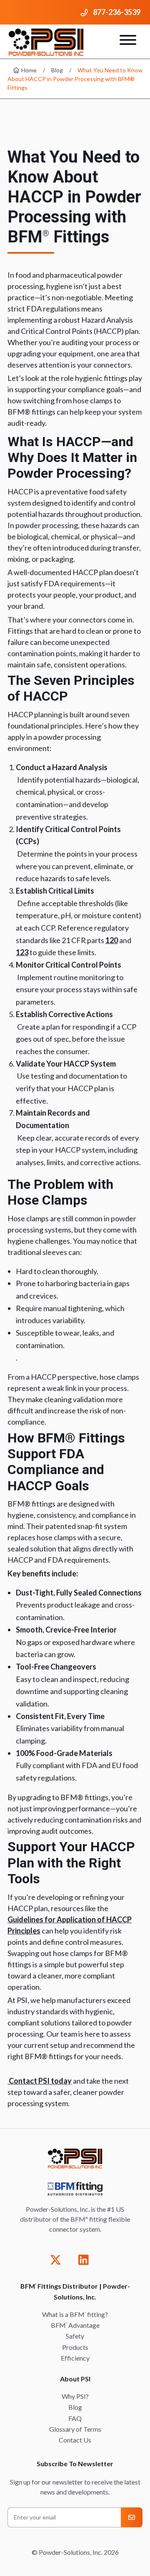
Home (28, 70)
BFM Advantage (75, 2325)
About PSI (75, 2379)
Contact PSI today (40, 2081)
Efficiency (75, 2358)
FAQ (75, 2418)
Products (75, 2347)
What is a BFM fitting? (75, 2314)
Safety (75, 2336)
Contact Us (75, 2440)
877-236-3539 (117, 12)
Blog (57, 70)
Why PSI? (75, 2396)
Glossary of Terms (75, 2429)
